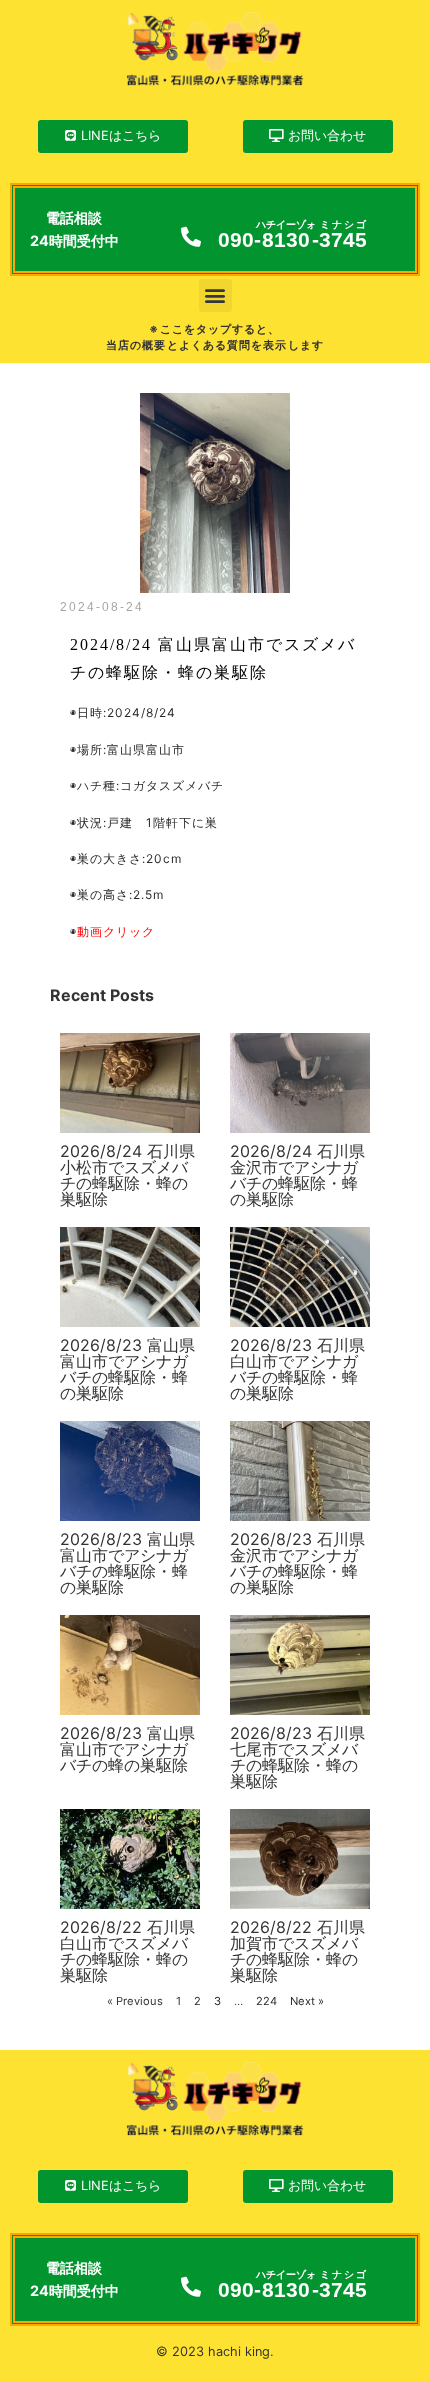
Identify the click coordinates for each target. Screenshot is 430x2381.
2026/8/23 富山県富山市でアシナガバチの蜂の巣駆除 (127, 1749)
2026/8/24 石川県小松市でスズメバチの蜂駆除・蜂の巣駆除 (127, 1175)
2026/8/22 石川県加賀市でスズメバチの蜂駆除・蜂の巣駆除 (297, 1951)
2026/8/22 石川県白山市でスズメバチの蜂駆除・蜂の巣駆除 (127, 1951)
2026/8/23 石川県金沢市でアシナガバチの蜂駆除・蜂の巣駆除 (297, 1563)
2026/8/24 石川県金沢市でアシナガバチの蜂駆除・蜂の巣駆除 (297, 1175)
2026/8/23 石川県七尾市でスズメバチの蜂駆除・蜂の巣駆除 (297, 1757)
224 (266, 2001)
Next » (307, 2001)
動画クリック (116, 931)
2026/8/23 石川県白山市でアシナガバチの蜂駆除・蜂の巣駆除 (297, 1369)
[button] (215, 295)
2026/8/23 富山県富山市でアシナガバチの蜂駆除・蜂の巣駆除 (127, 1369)
